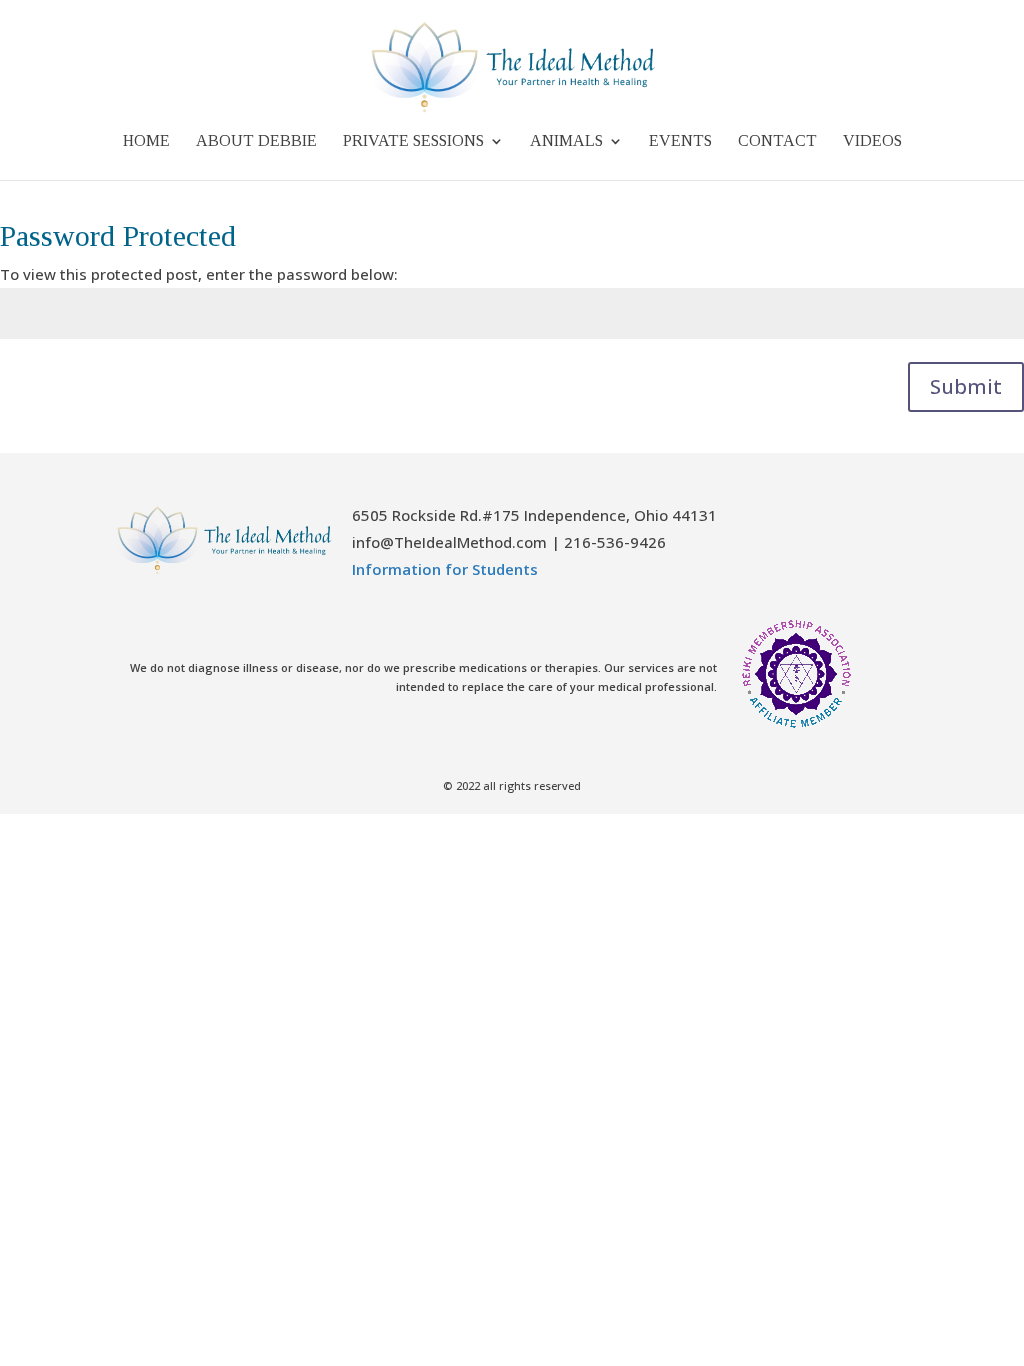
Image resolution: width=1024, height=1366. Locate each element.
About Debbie (256, 141)
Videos (872, 141)
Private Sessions (413, 141)
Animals (566, 141)
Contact (777, 141)
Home (146, 141)
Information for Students (445, 569)
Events (680, 141)
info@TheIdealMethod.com (449, 542)
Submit (966, 386)
